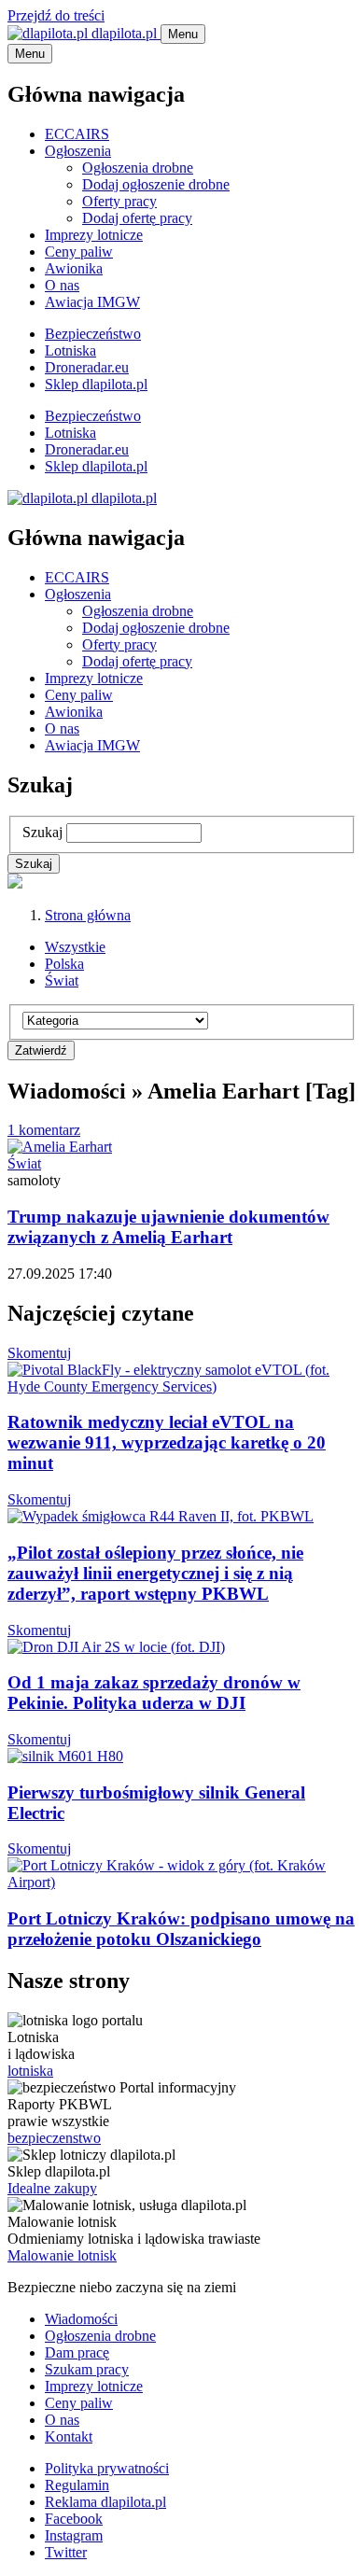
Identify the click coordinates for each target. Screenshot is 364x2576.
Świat (62, 980)
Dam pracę (77, 2352)
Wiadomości (81, 2319)
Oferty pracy (119, 201)
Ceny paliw (79, 252)
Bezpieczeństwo (93, 334)
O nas (62, 285)
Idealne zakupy (52, 2188)
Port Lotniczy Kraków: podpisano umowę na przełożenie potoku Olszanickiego (181, 1929)
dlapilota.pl (124, 33)
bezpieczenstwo (54, 2138)
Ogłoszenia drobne (138, 168)
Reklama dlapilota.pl (105, 2502)
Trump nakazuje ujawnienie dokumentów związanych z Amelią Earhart (168, 1227)
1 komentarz (44, 1130)
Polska (64, 964)
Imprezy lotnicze (94, 235)
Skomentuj (39, 1353)
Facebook (74, 2519)
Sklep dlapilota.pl (96, 384)
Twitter (66, 2552)
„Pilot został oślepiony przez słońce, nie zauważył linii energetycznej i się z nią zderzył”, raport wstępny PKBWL (155, 1573)
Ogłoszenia (78, 151)
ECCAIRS (77, 134)
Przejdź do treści (56, 15)
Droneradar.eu (87, 367)
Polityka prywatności (107, 2468)
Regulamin (77, 2485)
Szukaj (42, 832)
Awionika (74, 268)
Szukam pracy (87, 2369)
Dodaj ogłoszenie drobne (156, 184)
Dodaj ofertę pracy (137, 218)
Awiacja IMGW (92, 302)
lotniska (30, 2071)
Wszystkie (75, 947)
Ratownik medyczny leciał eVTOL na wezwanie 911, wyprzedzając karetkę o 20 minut (167, 1442)
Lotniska (70, 350)
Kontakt (69, 2436)
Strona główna (88, 915)
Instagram (74, 2535)
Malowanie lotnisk (62, 2255)
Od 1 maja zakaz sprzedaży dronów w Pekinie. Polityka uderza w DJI (154, 1693)
